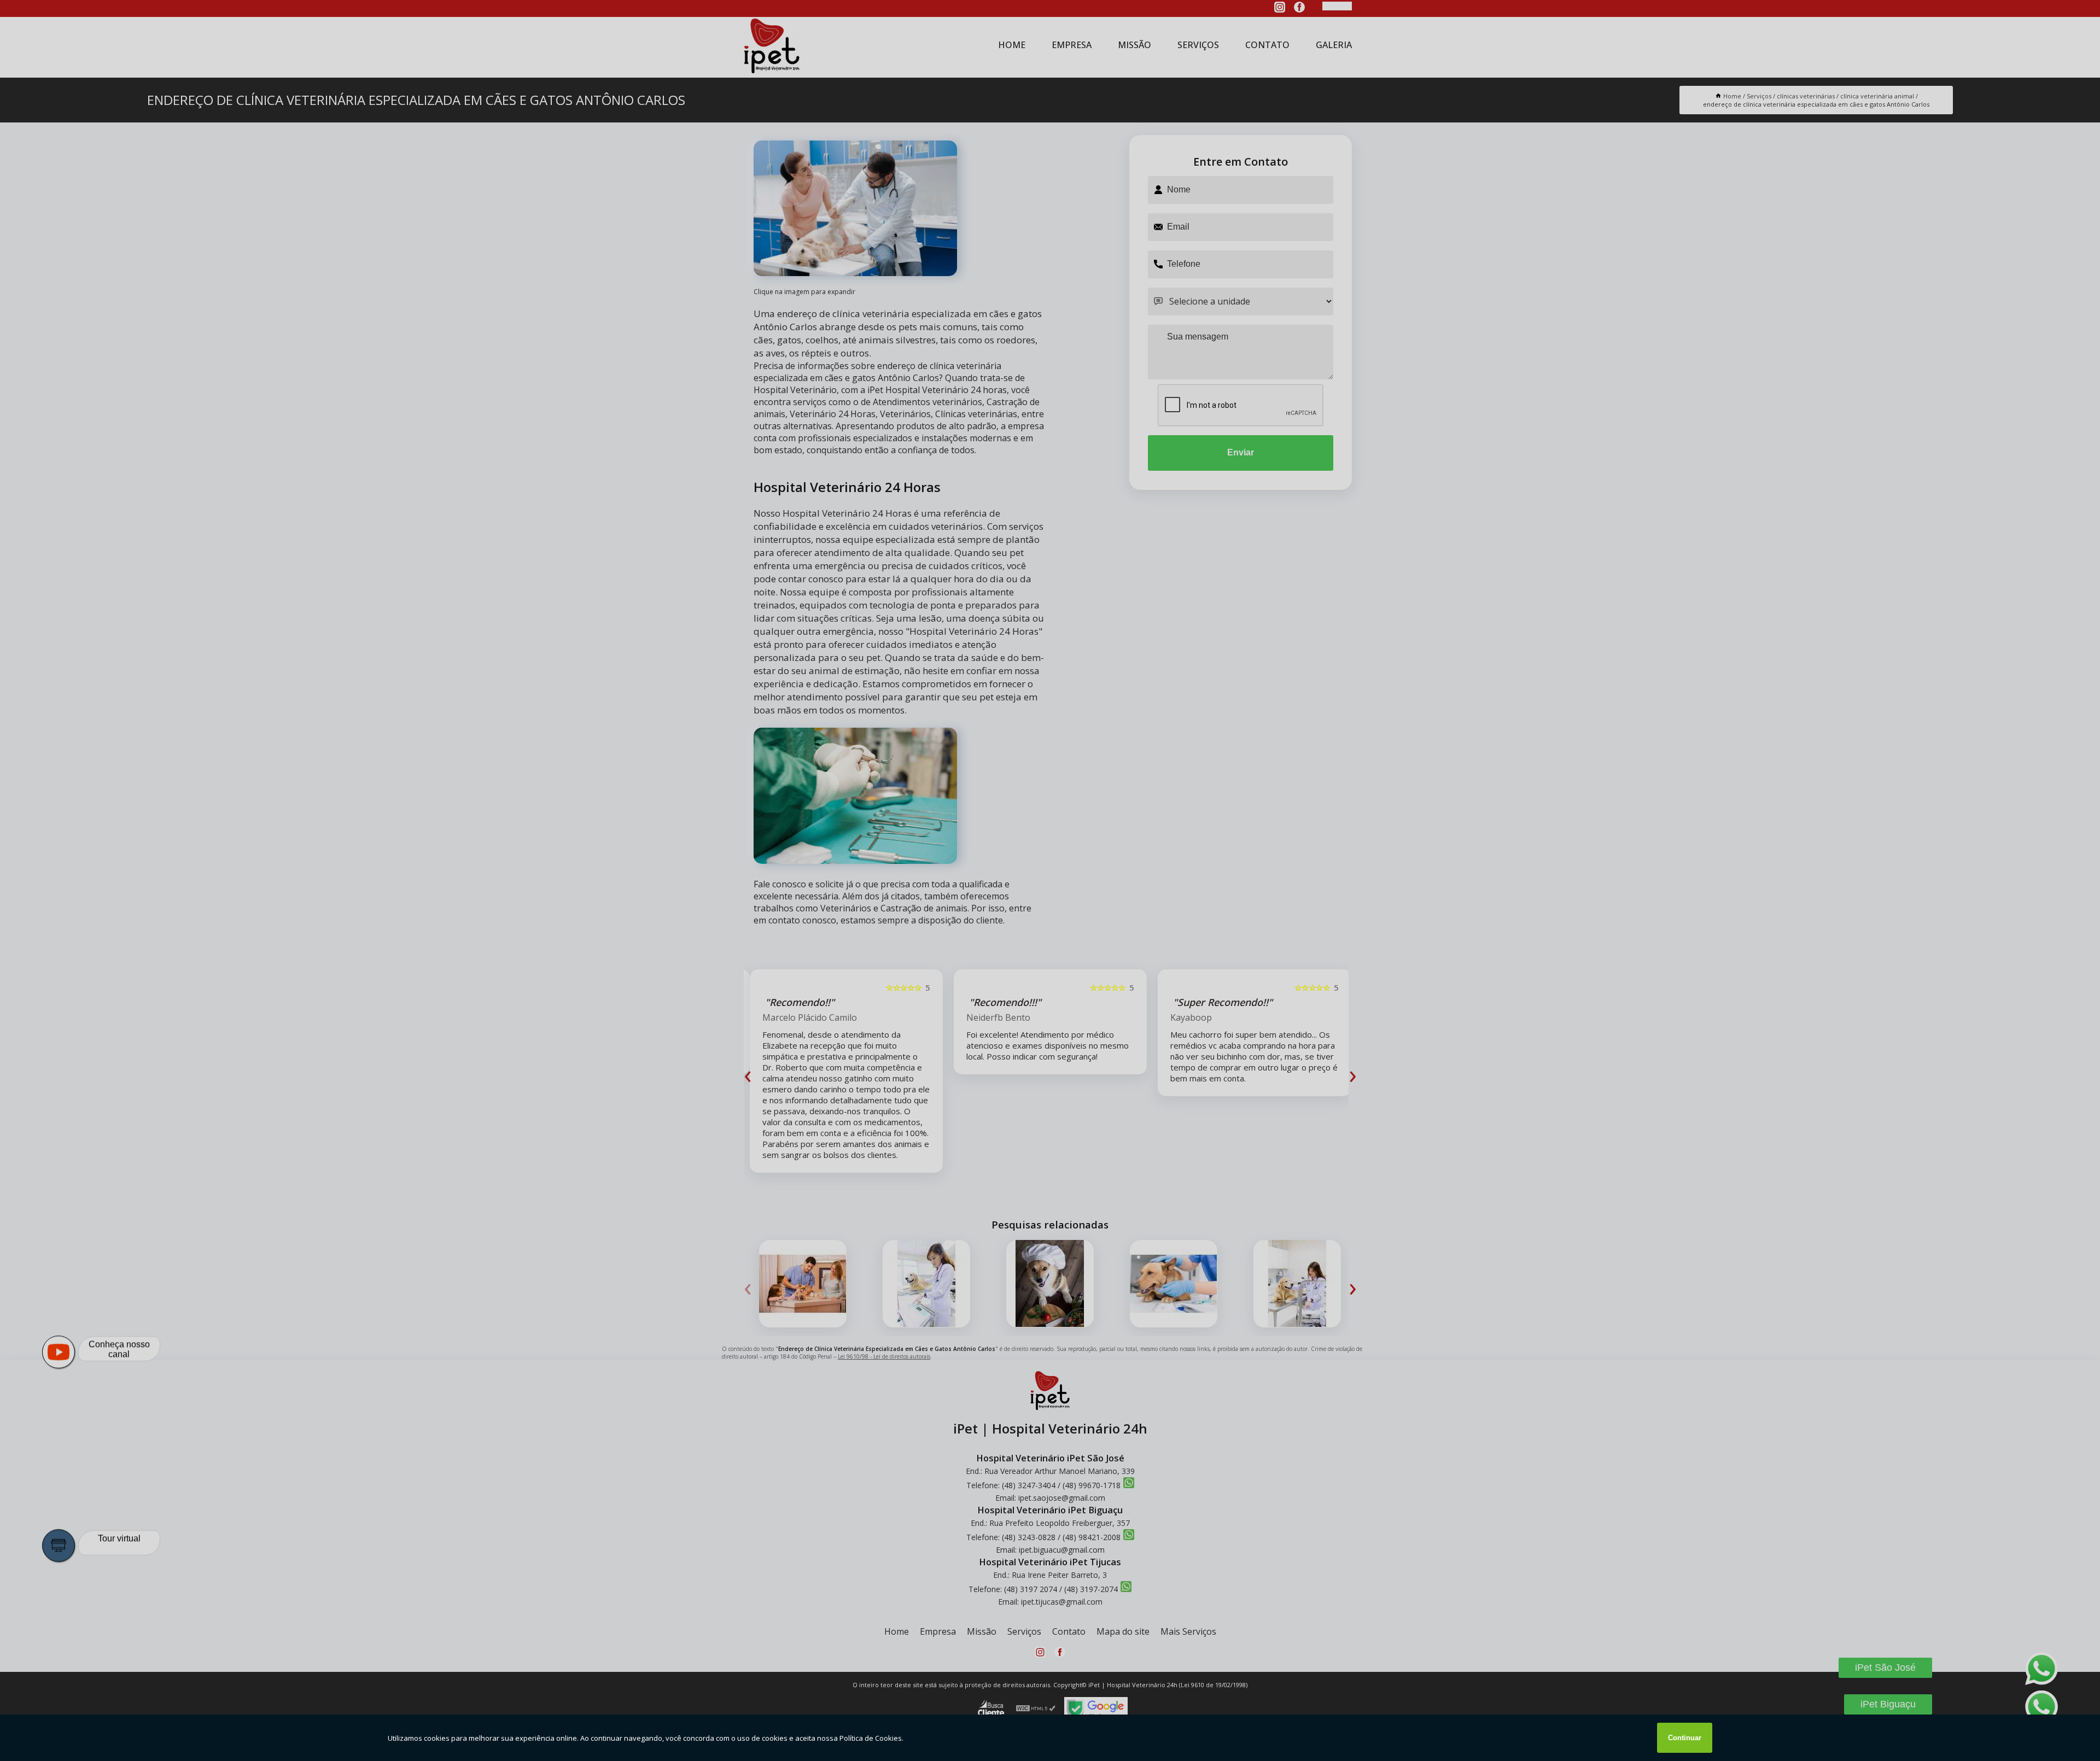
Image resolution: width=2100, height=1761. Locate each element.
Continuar (1685, 1738)
